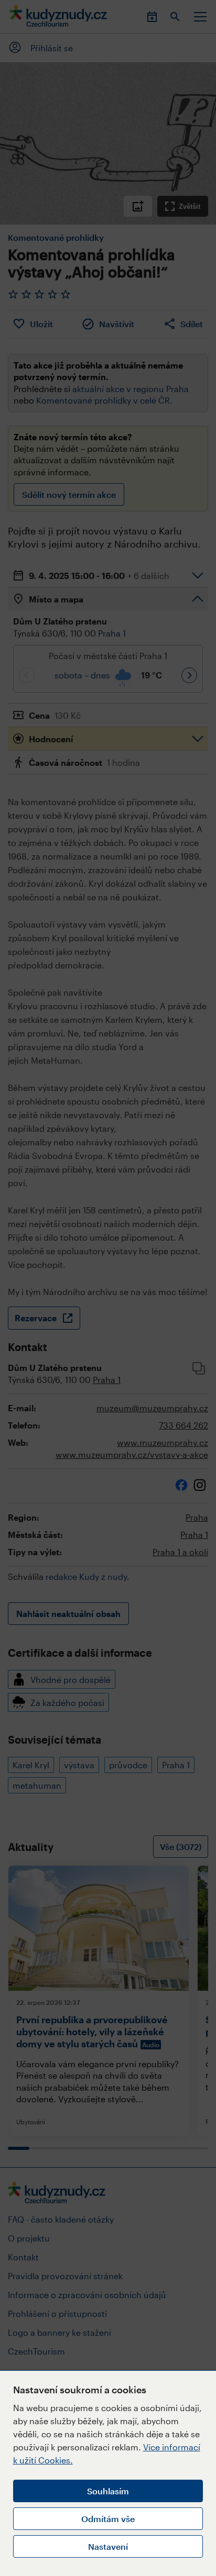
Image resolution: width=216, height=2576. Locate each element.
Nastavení (108, 2546)
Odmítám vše (108, 2519)
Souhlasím (108, 2491)
